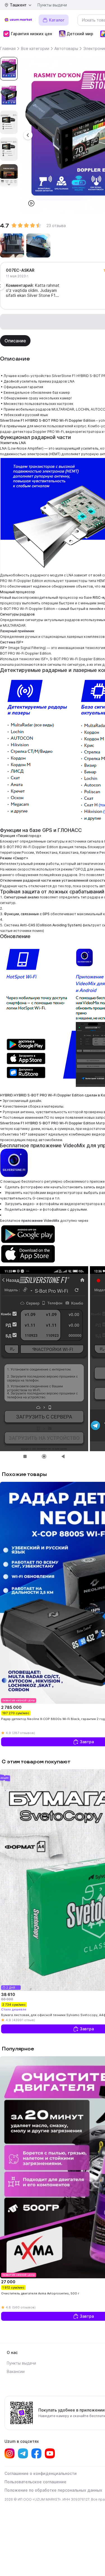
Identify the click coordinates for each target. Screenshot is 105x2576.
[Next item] (9, 184)
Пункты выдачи (52, 5)
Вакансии (16, 2371)
